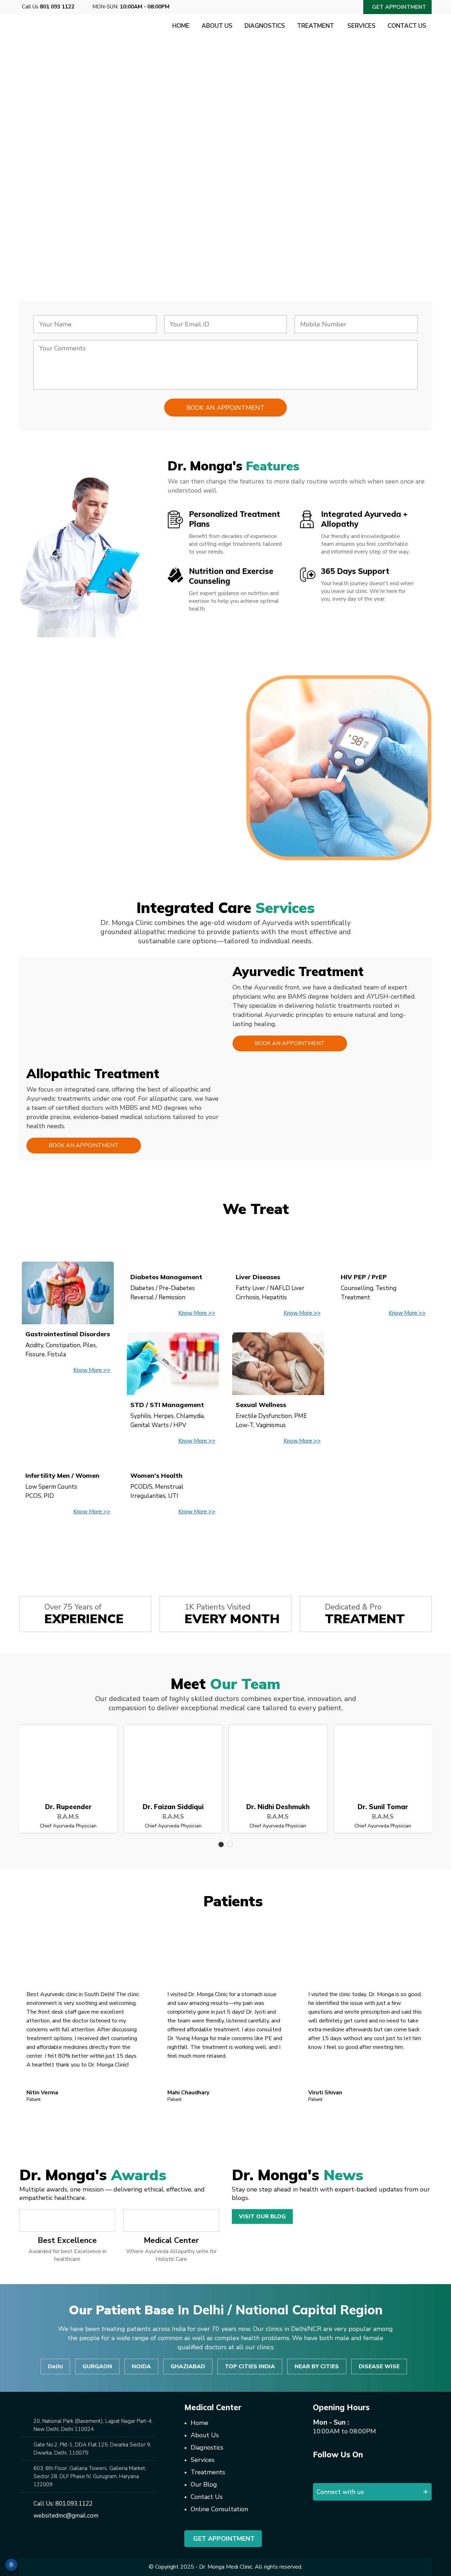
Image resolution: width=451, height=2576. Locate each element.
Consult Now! (70, 217)
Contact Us (407, 26)
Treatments (208, 2472)
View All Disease (225, 1545)
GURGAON (97, 2366)
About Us (217, 26)
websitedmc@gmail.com (66, 2516)
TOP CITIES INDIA (250, 2366)
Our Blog (204, 2484)
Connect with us (340, 2492)
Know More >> (92, 1370)
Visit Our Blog (262, 2217)
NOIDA (141, 2366)
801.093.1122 (74, 2504)
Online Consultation (219, 2509)
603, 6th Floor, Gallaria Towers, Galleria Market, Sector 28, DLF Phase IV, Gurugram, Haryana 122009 (90, 2476)
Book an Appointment (290, 1043)
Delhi (55, 2366)
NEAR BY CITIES (317, 2366)
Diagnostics (265, 26)
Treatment (316, 26)
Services (362, 26)
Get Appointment (223, 2539)
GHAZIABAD (188, 2366)
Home (181, 26)
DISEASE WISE (379, 2366)
